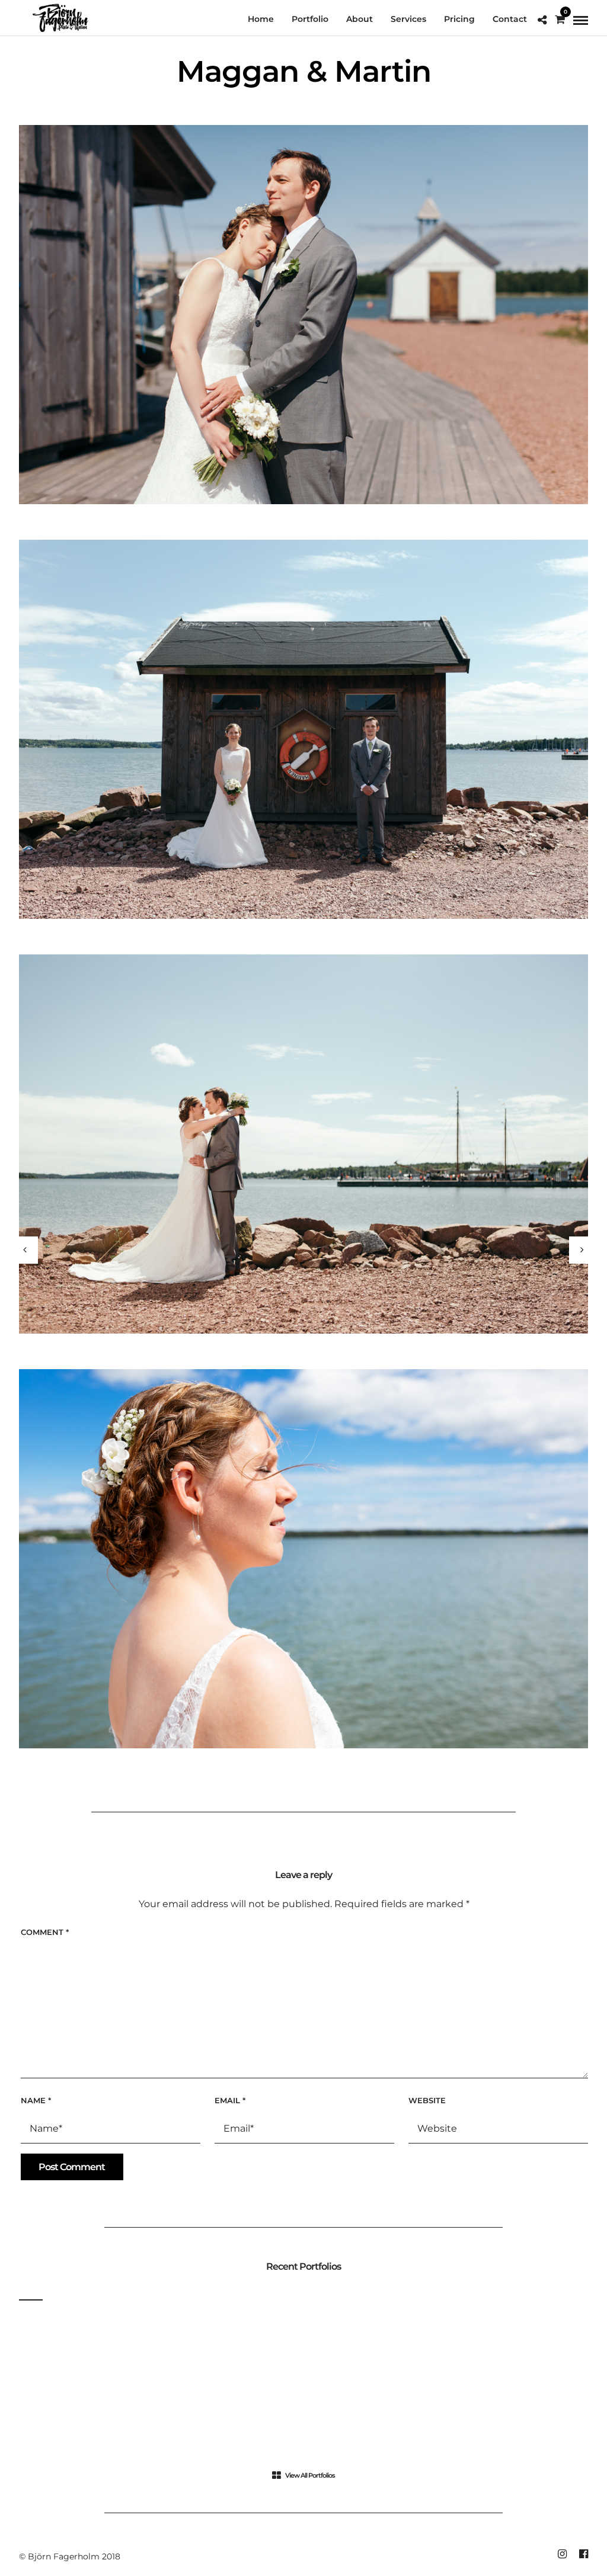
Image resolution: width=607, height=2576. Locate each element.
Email (230, 2100)
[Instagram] (562, 2554)
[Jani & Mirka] (25, 1250)
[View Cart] (560, 20)
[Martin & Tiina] (582, 1250)
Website (427, 2100)
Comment (45, 1932)
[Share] (542, 20)
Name (36, 2100)
